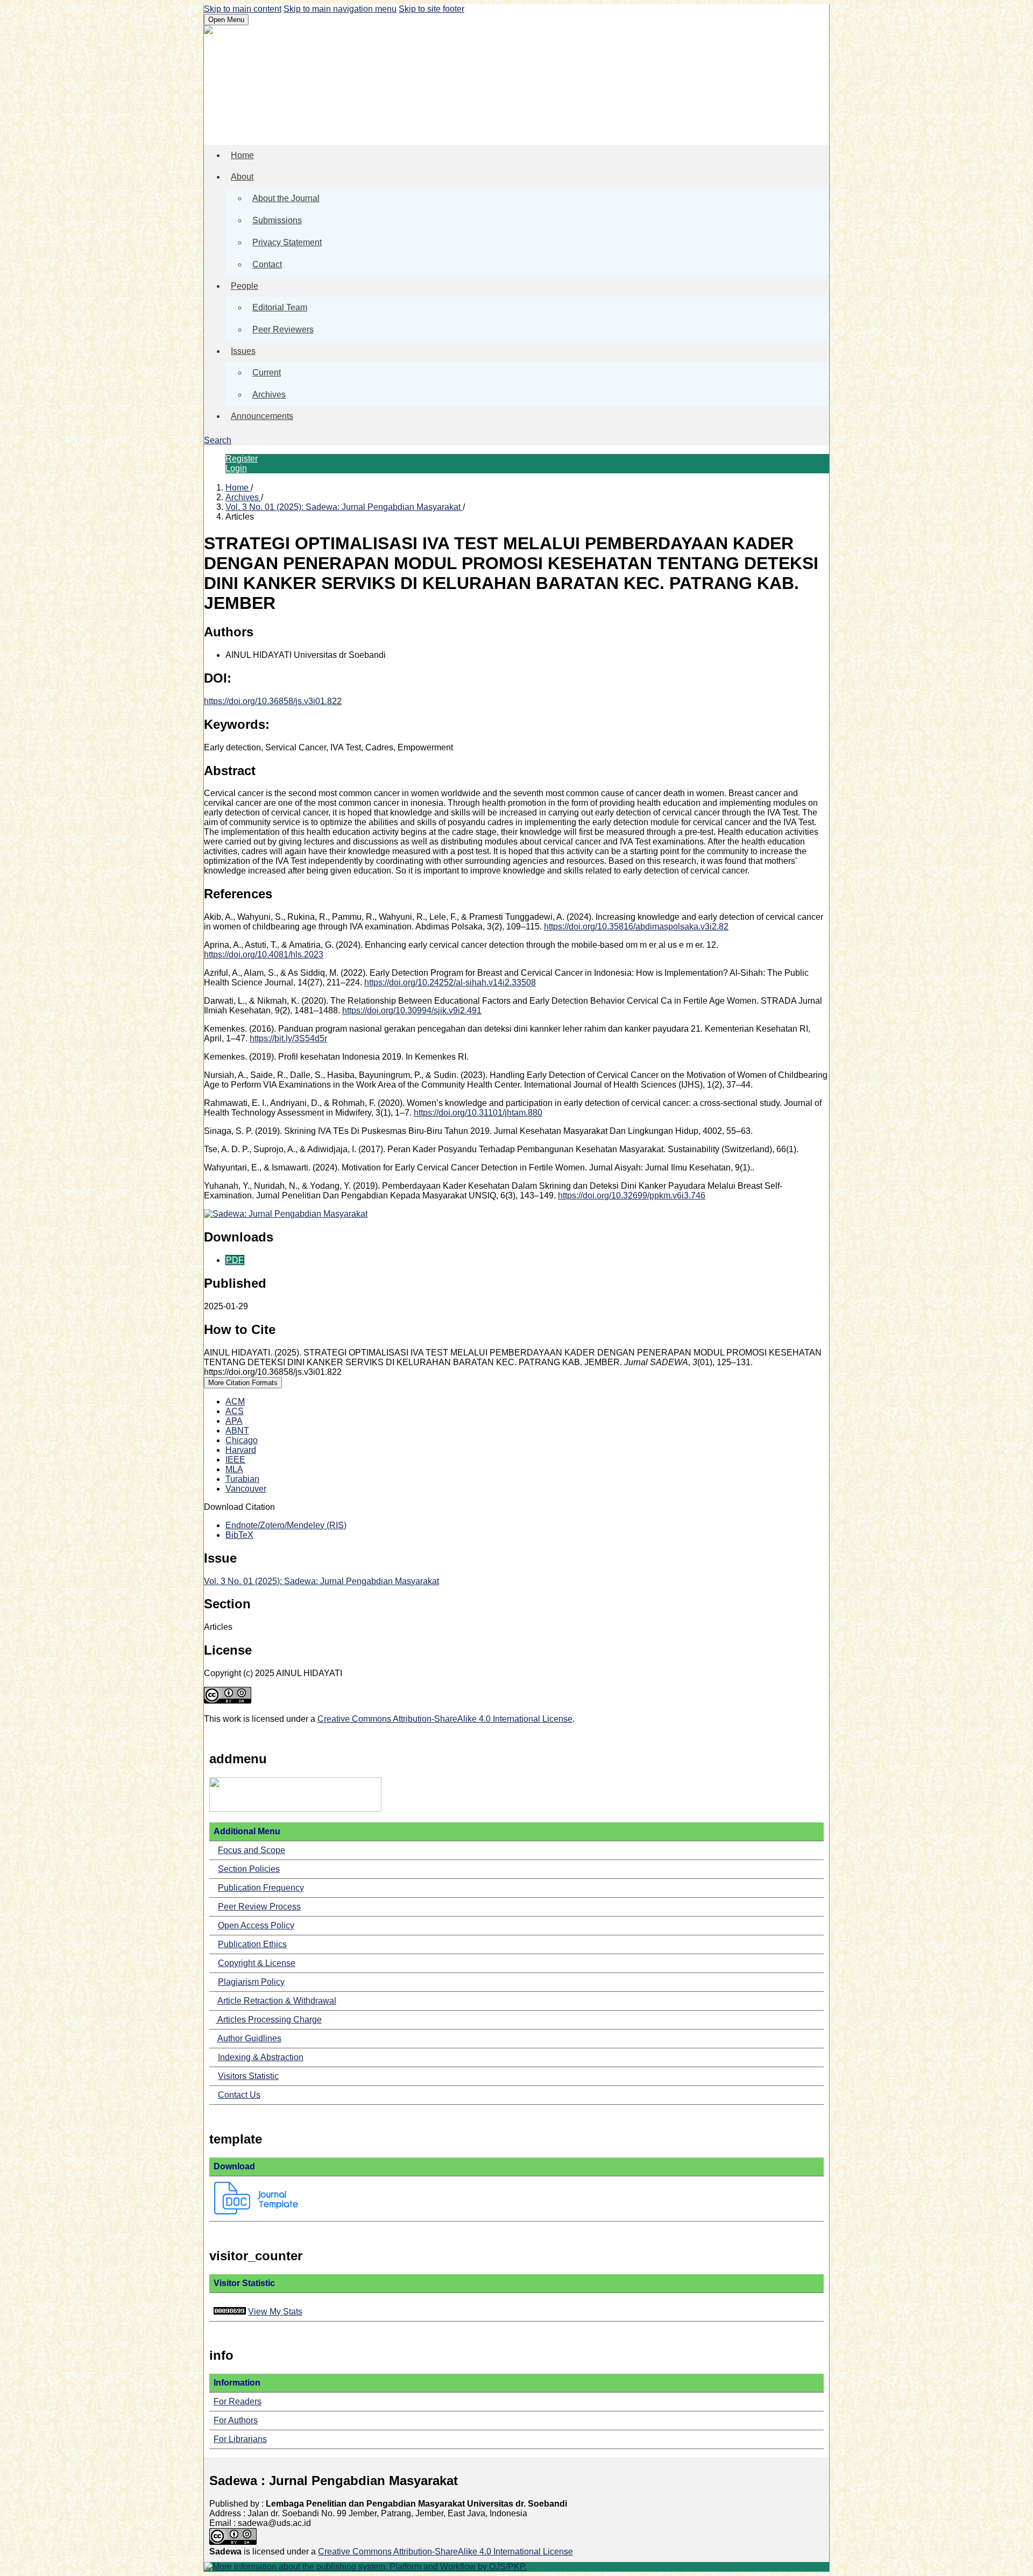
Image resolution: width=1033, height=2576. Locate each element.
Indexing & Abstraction (261, 2057)
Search (218, 440)
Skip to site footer (431, 9)
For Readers (238, 2401)
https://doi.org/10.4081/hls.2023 (264, 955)
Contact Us (239, 2095)
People (245, 286)
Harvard (241, 1450)
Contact (267, 264)
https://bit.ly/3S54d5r (288, 1038)
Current (267, 372)
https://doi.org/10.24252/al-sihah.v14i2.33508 (450, 982)
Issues (243, 351)
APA (234, 1421)
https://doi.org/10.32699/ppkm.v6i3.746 (632, 1195)
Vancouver (246, 1489)
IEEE (235, 1460)
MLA (234, 1469)
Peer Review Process (259, 1907)
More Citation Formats (243, 1383)
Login (236, 468)
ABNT (237, 1431)
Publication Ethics (252, 1944)
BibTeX (239, 1535)
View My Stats (275, 2312)
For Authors (236, 2420)
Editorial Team (280, 307)
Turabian (242, 1479)
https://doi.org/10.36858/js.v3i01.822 (273, 701)
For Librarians (240, 2439)
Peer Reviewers (283, 329)
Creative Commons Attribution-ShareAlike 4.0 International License (445, 1719)
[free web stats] (230, 2312)
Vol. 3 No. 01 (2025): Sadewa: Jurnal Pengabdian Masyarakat (344, 507)
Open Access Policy (256, 1925)
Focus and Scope (252, 1850)
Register (242, 459)
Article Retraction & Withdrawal (277, 2001)
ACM (235, 1401)
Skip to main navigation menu (340, 9)
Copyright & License (257, 1963)
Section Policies (249, 1869)
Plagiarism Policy (251, 1982)
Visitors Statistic (248, 2076)
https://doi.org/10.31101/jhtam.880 (478, 1113)
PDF (235, 1260)
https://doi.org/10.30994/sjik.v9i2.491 (412, 1010)
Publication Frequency (261, 1888)
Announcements (262, 416)
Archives (269, 395)
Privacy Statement (287, 242)
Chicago (242, 1440)
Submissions (277, 220)
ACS (235, 1411)
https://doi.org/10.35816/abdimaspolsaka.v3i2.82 (636, 927)
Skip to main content (243, 9)
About (242, 177)
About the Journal (286, 198)
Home (242, 155)
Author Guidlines (249, 2038)
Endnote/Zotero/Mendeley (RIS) (286, 1525)
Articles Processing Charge (269, 2020)
